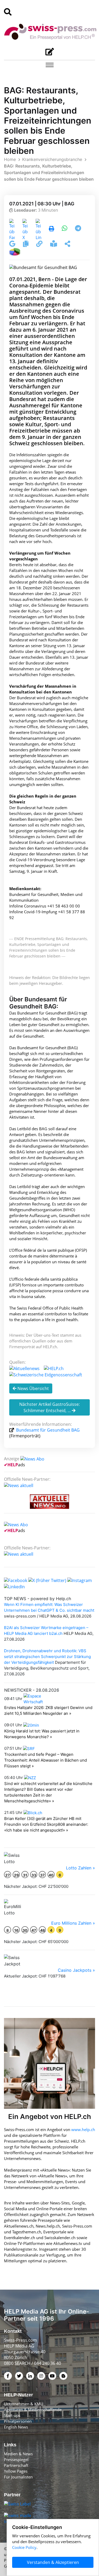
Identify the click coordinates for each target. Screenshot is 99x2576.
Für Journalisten (18, 2477)
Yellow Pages (16, 2471)
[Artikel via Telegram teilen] (78, 229)
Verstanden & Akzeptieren (53, 2562)
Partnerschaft (16, 2465)
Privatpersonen (18, 2421)
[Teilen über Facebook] (12, 229)
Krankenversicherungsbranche (52, 159)
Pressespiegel (16, 2460)
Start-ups (12, 2415)
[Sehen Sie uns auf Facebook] (16, 1580)
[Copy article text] (26, 245)
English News (16, 2427)
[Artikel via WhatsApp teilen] (65, 229)
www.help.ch (83, 2129)
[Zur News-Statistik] (15, 251)
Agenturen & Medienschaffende (33, 2410)
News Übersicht (33, 1388)
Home (10, 159)
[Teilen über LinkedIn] (38, 229)
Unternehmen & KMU (24, 2404)
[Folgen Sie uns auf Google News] (13, 245)
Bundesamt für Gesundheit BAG (47, 1430)
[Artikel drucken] (51, 229)
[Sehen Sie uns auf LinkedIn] (14, 1586)
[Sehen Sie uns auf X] (47, 1580)
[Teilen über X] (25, 229)
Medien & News (18, 2454)
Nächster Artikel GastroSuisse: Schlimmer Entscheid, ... (49, 1407)
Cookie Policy (24, 2547)
